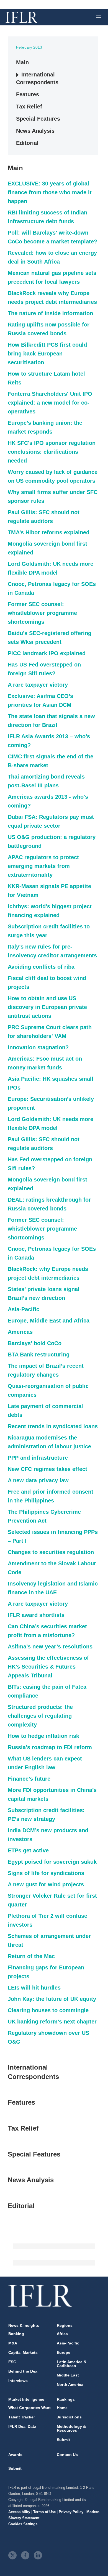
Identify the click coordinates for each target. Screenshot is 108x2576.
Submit (63, 2440)
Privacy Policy (71, 2512)
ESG (12, 2362)
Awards (15, 2455)
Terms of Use (44, 2512)
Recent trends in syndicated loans (53, 1426)
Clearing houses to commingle (48, 2010)
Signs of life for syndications (46, 1873)
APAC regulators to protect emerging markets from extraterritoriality (43, 866)
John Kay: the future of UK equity (52, 1999)
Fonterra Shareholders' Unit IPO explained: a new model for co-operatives (50, 403)
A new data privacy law (38, 1480)
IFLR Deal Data (22, 2426)
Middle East (68, 2375)
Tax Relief (29, 107)
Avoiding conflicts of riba (41, 967)
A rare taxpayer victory (38, 685)
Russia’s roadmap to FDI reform (50, 1747)
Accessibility (19, 2512)
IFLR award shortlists (36, 1615)
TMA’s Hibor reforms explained (49, 532)
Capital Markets (23, 2352)
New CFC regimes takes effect (47, 1469)
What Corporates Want (29, 2408)
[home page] (21, 17)
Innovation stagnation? (38, 1047)
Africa (62, 2334)
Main (22, 62)
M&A (13, 2343)
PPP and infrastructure (38, 1458)
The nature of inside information (50, 313)
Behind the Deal (23, 2371)
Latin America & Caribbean (72, 2364)
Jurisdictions (69, 2417)
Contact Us (67, 2455)
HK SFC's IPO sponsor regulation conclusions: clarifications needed (52, 452)
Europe (64, 2352)
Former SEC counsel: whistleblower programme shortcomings (42, 613)
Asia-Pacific (24, 1309)
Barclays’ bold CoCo (35, 1343)
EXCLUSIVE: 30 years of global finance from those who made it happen (50, 192)
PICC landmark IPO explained (47, 653)
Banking (16, 2334)
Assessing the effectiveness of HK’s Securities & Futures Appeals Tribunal (48, 1667)
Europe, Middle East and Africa (49, 1321)
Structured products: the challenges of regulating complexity (40, 1716)
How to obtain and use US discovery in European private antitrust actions (47, 1007)
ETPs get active (28, 1850)
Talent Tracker (22, 2417)
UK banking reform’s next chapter (52, 2022)
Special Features (38, 119)
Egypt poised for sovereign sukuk (52, 1862)
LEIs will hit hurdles (34, 1988)
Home (62, 2408)
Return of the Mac (31, 1956)
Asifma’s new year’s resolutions (50, 1646)
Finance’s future (29, 1779)
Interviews (18, 2381)
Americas (20, 1332)
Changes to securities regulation (51, 1552)
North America (70, 2384)
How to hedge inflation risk (43, 1736)
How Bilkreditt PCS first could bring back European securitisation (47, 354)
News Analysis (35, 131)
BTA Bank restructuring (39, 1355)
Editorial (27, 143)
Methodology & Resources (71, 2428)
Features (28, 94)
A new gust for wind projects (46, 1884)
